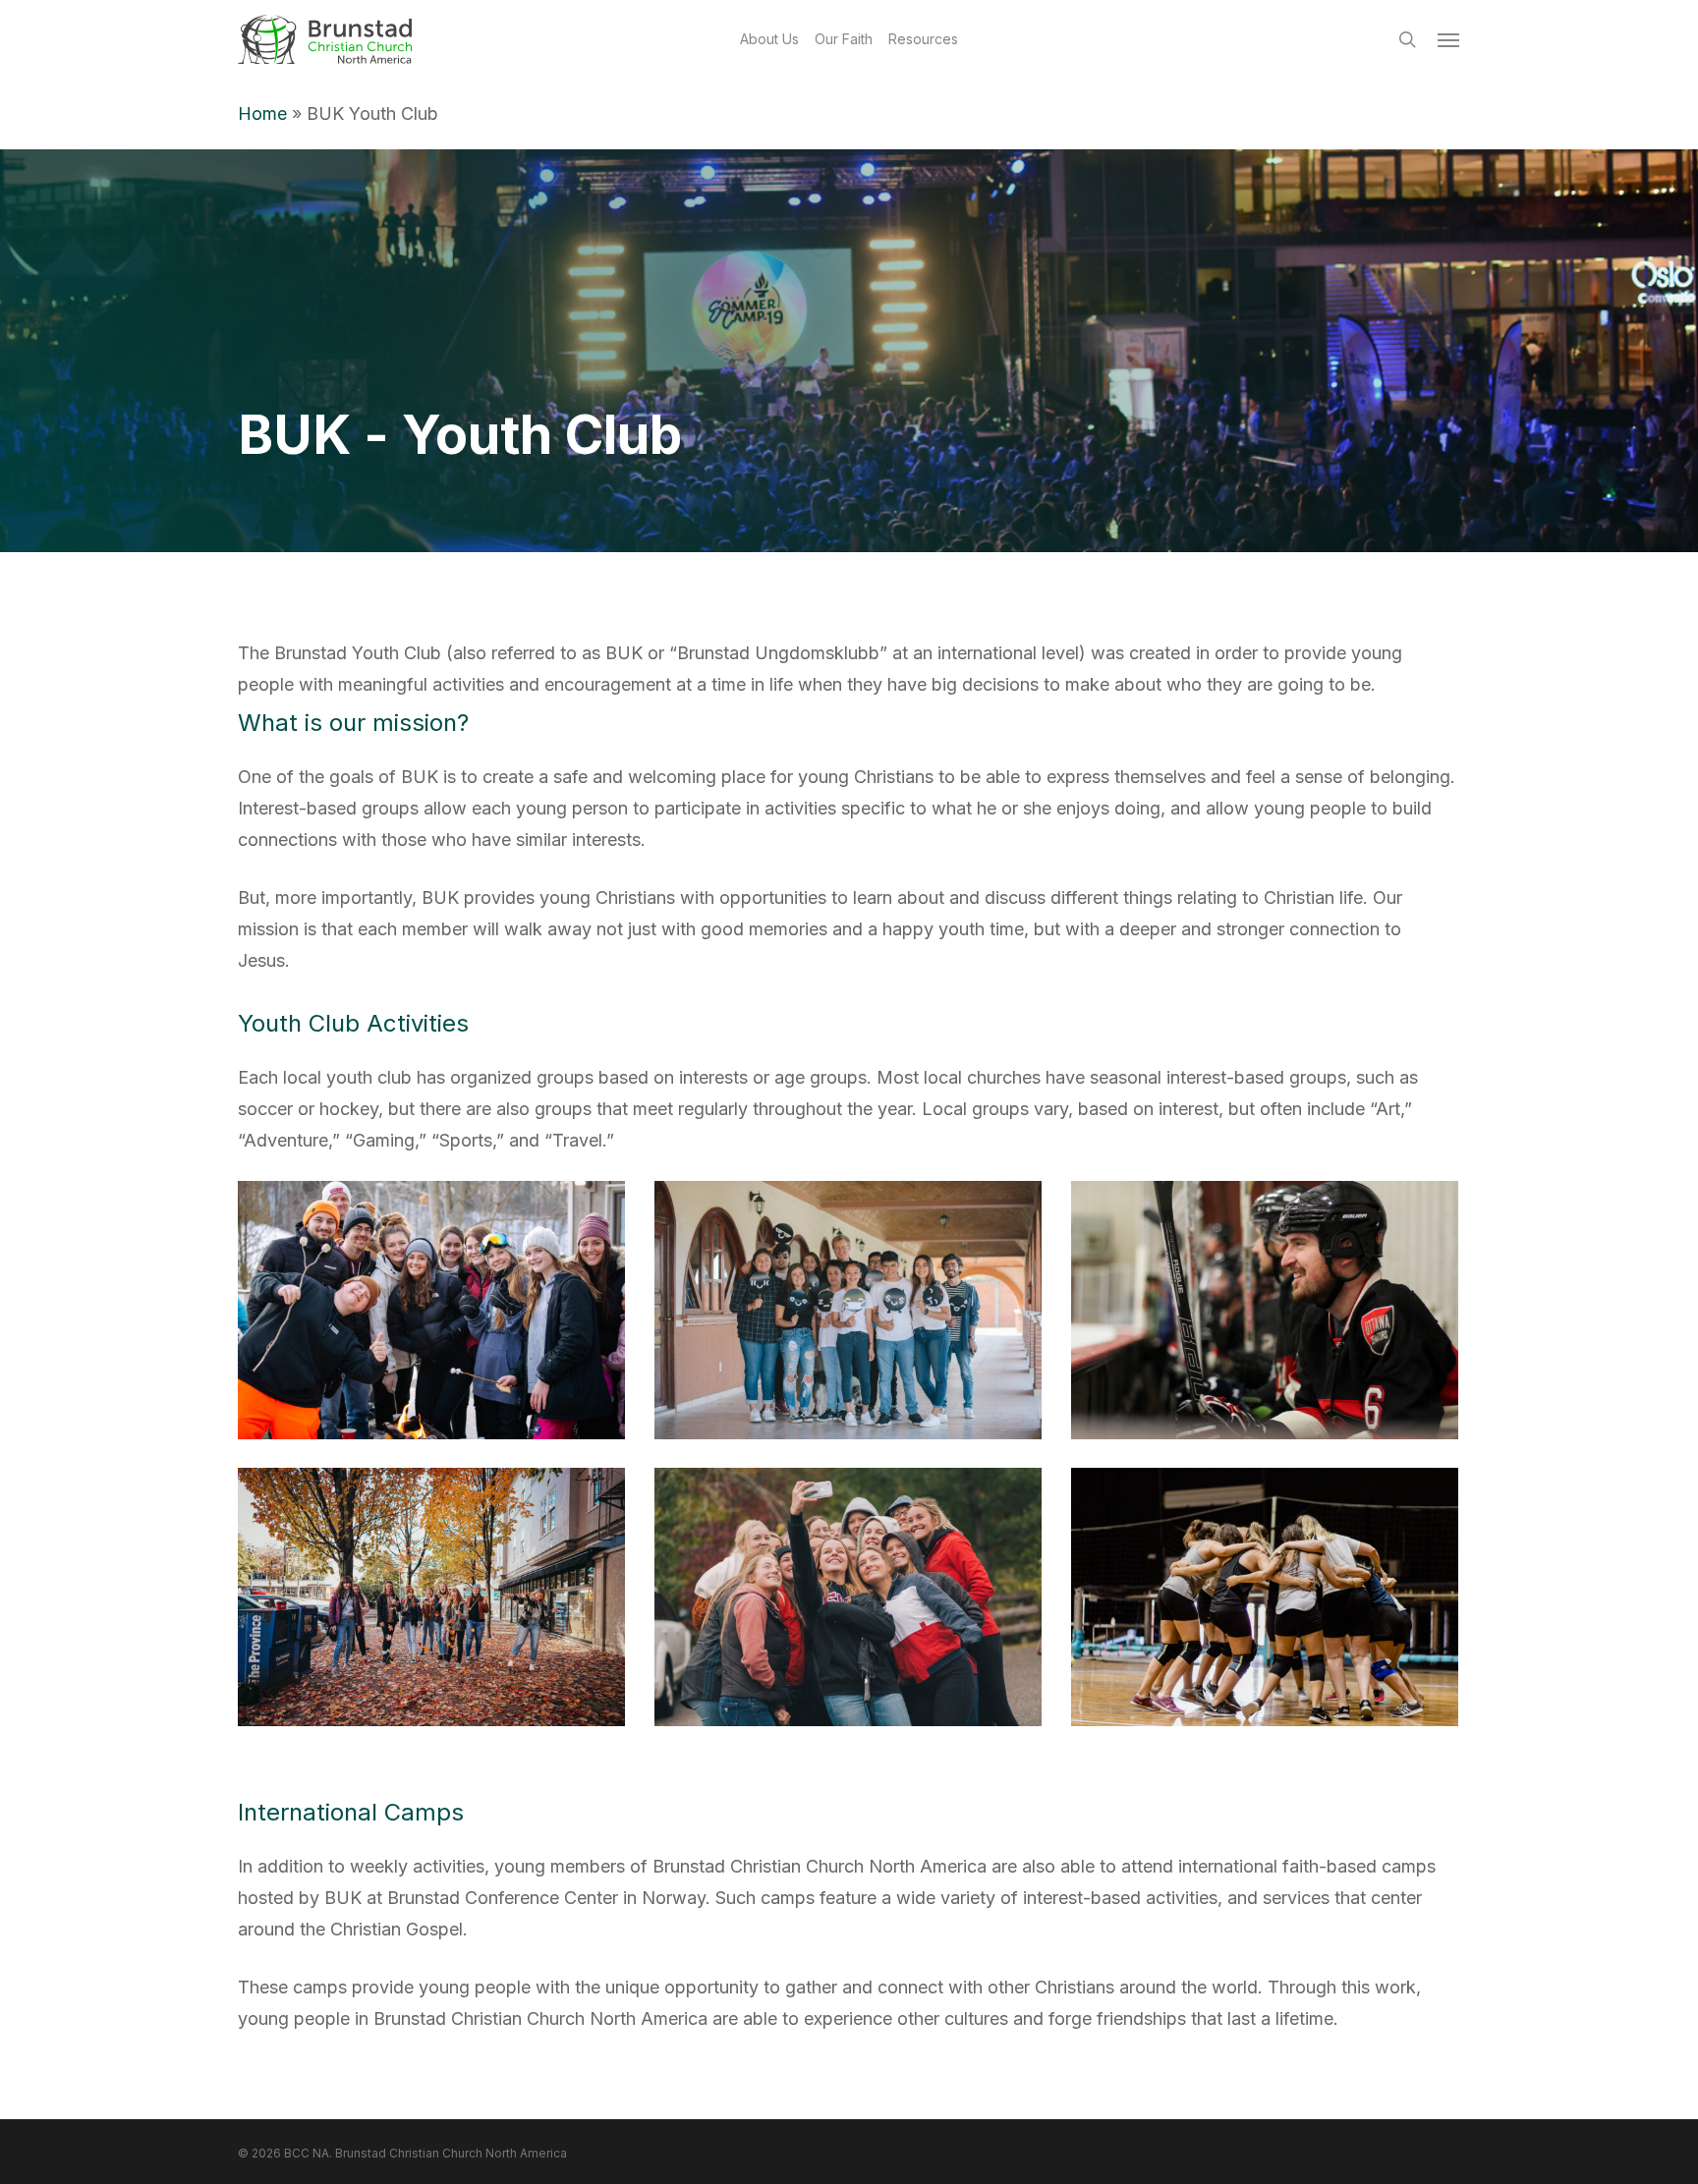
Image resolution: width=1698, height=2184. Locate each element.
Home (262, 113)
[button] (1449, 39)
